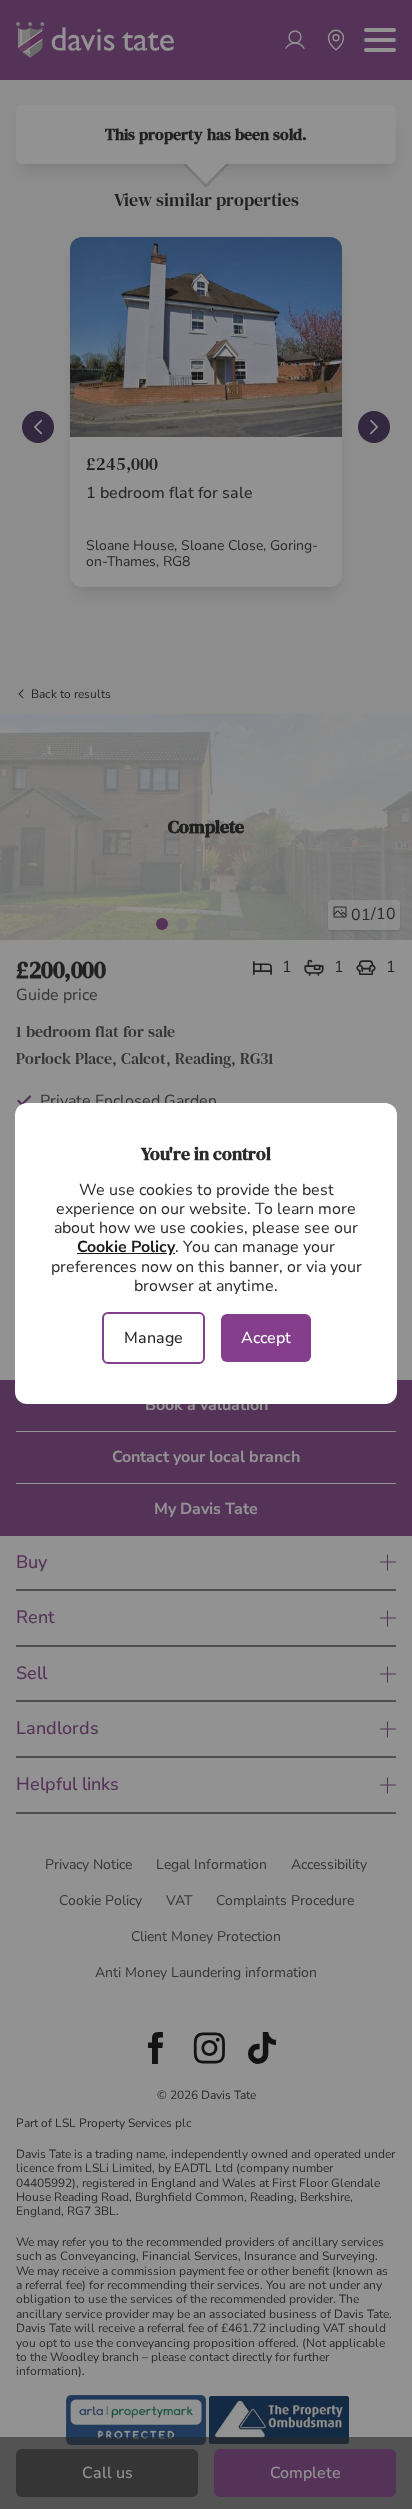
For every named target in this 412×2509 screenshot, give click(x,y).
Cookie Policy (126, 1247)
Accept (266, 1338)
